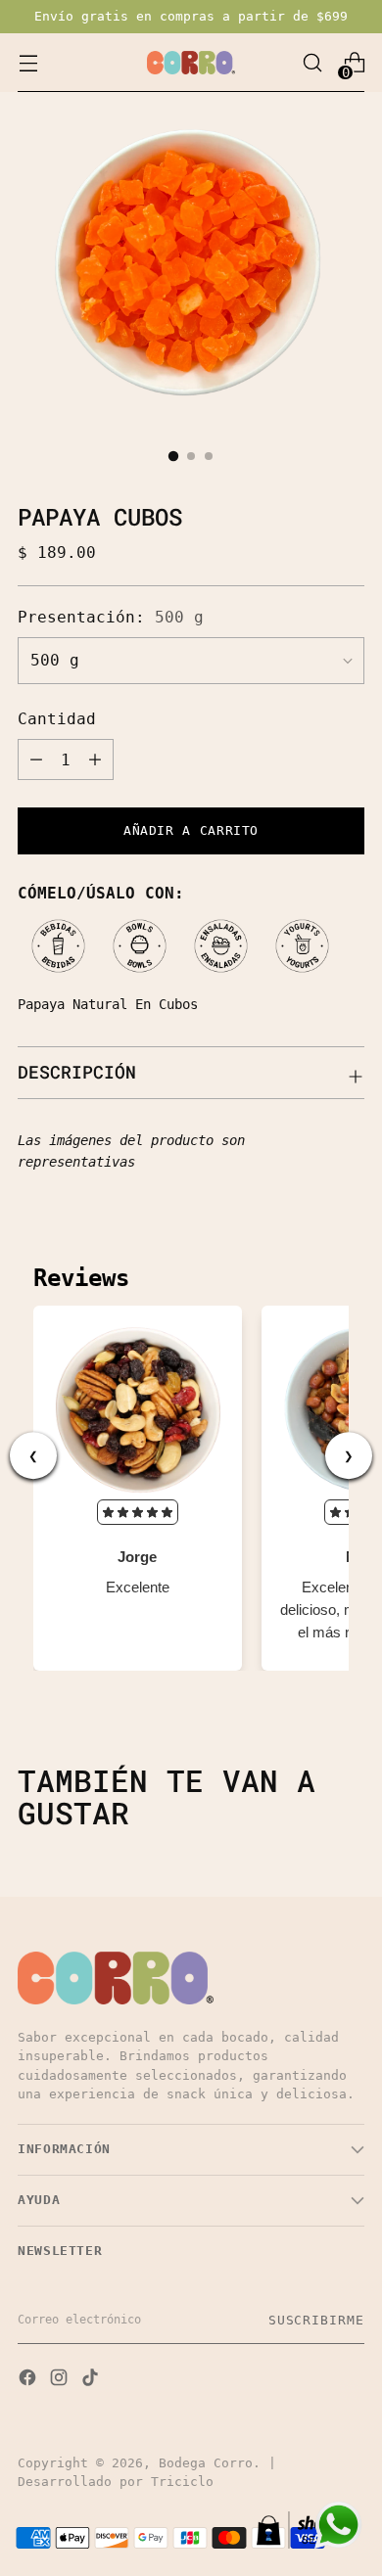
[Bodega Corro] (191, 63)
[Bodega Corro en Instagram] (61, 2380)
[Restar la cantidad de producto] (36, 759)
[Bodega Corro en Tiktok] (92, 2380)
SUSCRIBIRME (316, 2320)
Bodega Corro (206, 2463)
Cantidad (57, 719)
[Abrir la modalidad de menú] (28, 63)
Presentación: (111, 617)
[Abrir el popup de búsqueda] (312, 63)
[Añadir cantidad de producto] (95, 759)
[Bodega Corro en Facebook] (29, 2380)
